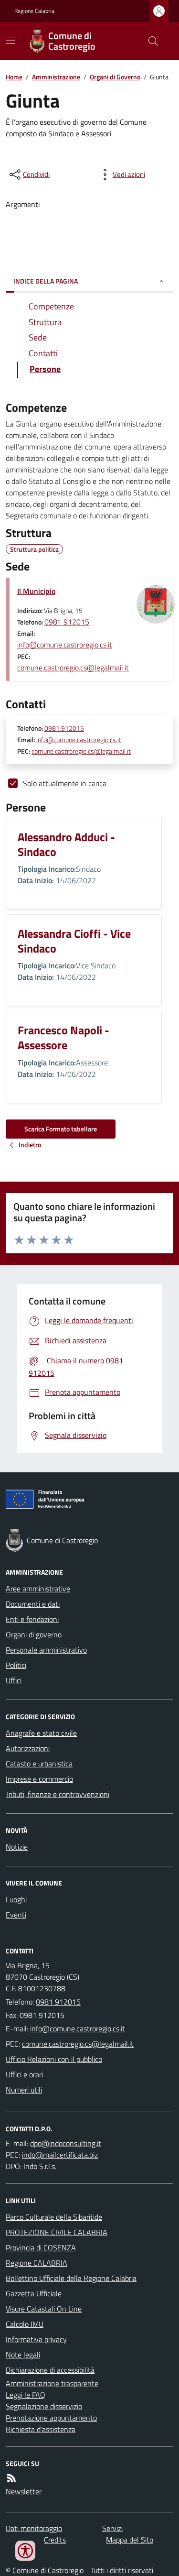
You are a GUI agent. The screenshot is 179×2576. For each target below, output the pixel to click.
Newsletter (24, 2491)
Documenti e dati (33, 1604)
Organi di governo (34, 1634)
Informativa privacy (36, 2339)
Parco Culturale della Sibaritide (54, 2217)
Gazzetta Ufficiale (34, 2293)
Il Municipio (36, 591)
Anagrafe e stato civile (41, 1733)
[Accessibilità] (25, 2551)
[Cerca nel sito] (149, 41)
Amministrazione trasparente (52, 2383)
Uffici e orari (24, 2074)
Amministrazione (56, 77)
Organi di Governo (115, 77)
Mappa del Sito (130, 2540)
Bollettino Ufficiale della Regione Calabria (71, 2278)
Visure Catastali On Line (44, 2309)
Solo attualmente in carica (65, 783)
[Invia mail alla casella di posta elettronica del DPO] (66, 2143)
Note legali (23, 2355)
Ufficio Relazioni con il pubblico (54, 2059)
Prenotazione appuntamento (51, 2418)
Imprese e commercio (39, 1779)
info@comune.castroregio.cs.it (65, 645)
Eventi (16, 1915)
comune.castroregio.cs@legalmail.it (73, 668)
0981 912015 (67, 622)
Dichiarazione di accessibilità (50, 2370)
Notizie (17, 1847)
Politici (16, 1665)
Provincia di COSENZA (41, 2247)
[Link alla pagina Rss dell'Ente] (11, 2478)
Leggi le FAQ (26, 2395)
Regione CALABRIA (37, 2263)
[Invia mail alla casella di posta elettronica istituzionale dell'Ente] (78, 2028)
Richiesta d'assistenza (41, 2429)
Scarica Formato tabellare (61, 1129)
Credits (55, 2540)
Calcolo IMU (25, 2324)
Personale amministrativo (46, 1650)
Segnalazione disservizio (44, 2406)
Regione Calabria (34, 11)
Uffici (14, 1680)
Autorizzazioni (28, 1748)
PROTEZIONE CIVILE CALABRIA (57, 2232)
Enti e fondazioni (32, 1619)
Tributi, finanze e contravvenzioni (58, 1794)
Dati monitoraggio (34, 2528)
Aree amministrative (38, 1589)
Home (14, 77)
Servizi (112, 2528)
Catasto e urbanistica (39, 1764)
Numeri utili (24, 2090)
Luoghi (16, 1899)
